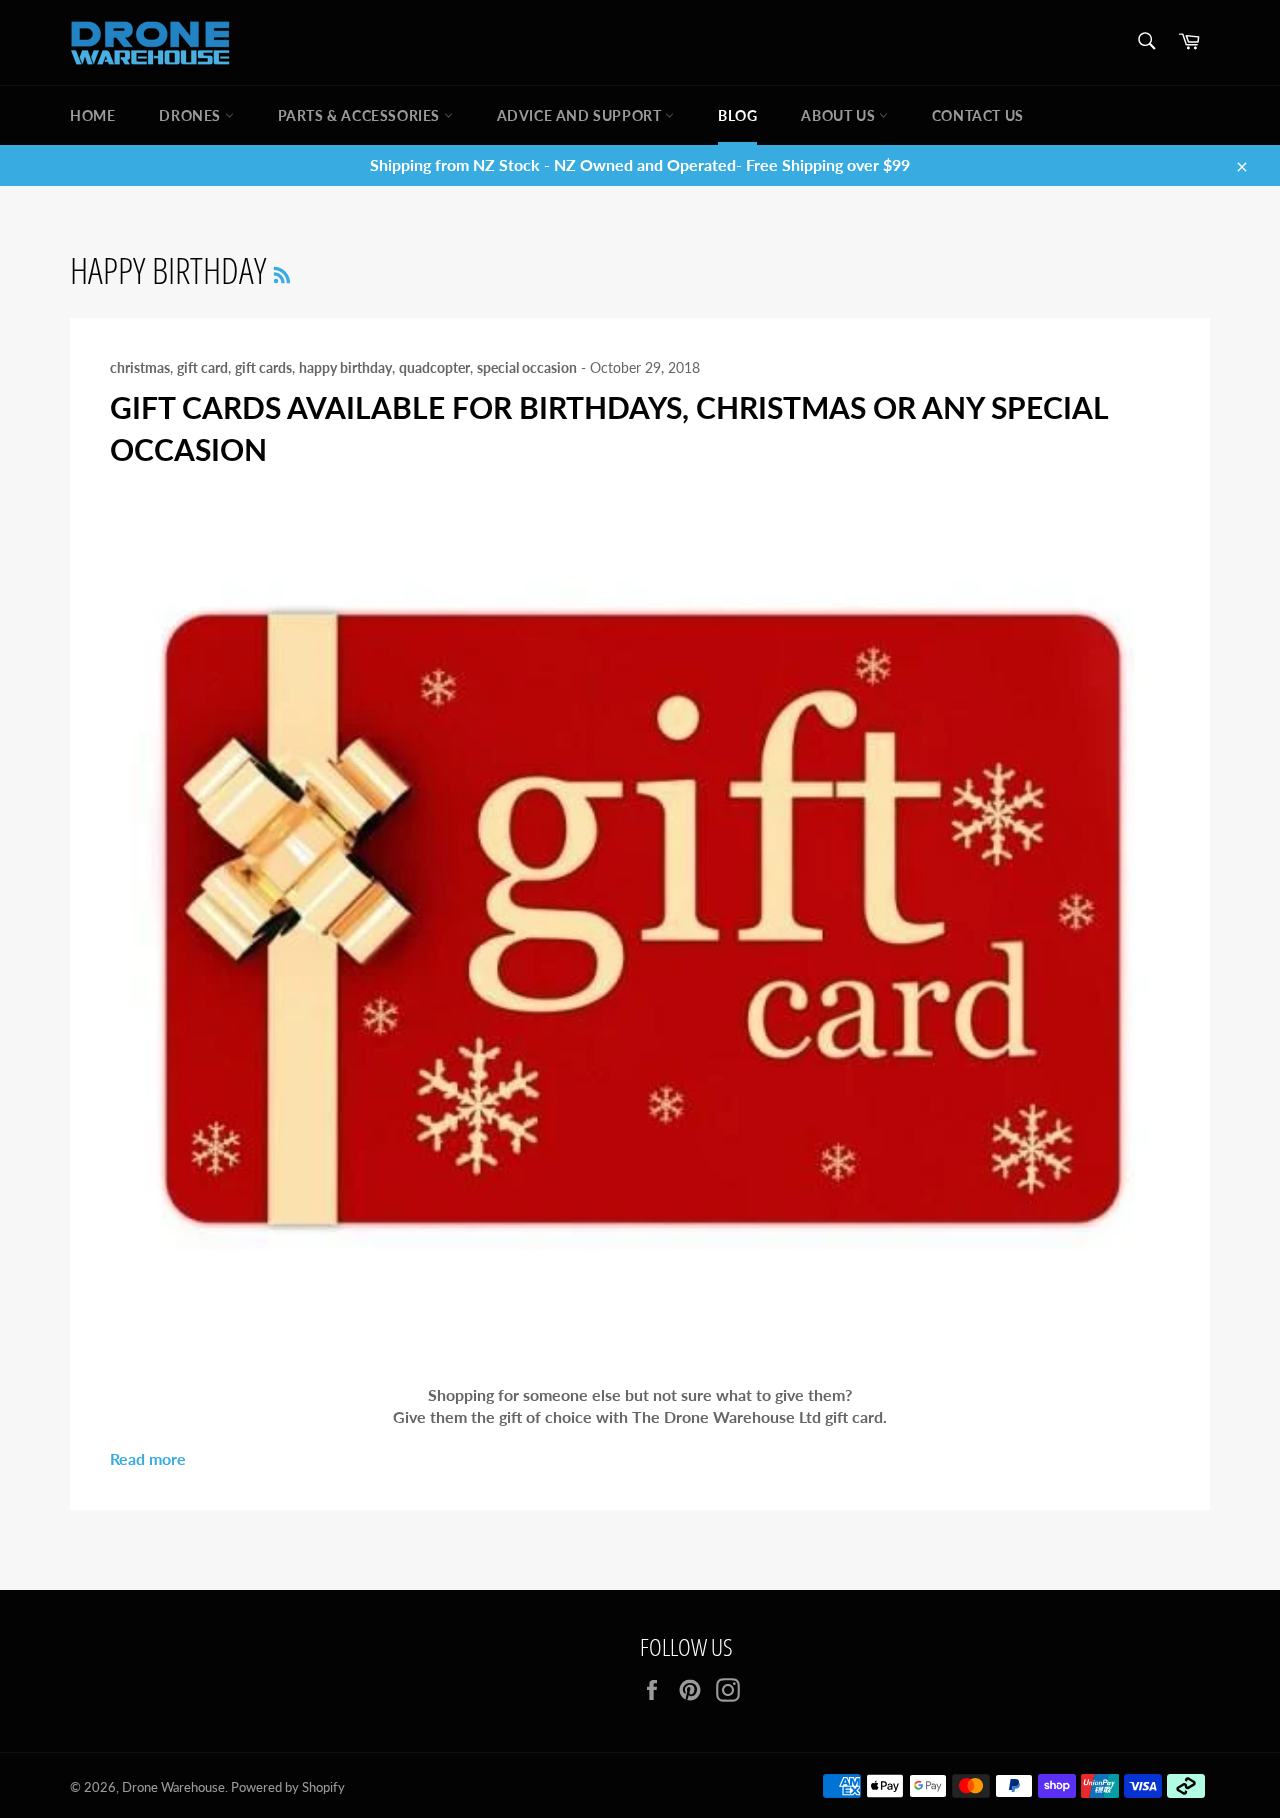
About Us (839, 115)
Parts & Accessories (361, 115)
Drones (191, 115)
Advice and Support (581, 115)
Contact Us (978, 115)
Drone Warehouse (173, 1787)
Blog (737, 115)
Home (92, 115)
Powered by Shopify (288, 1787)
